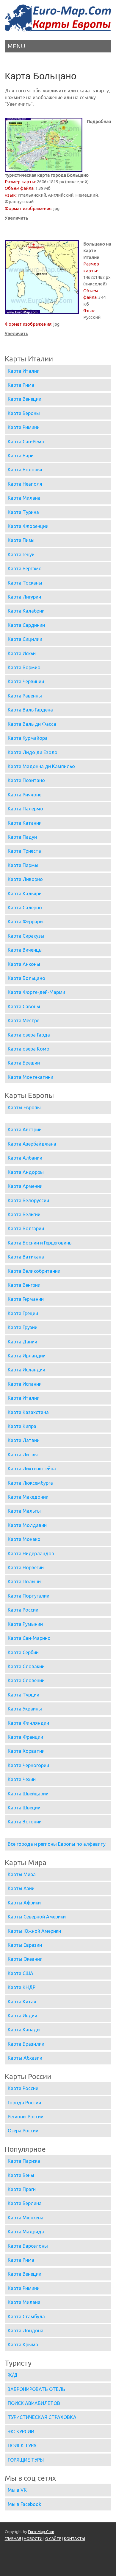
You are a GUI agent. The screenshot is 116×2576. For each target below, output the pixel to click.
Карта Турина (23, 512)
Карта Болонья (25, 470)
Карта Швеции (24, 1808)
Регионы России (26, 2117)
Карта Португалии (29, 1596)
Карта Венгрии (24, 1285)
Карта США (21, 1973)
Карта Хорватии (26, 1751)
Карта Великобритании (34, 1271)
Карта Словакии (26, 1666)
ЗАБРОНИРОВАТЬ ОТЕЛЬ (36, 2389)
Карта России (23, 1610)
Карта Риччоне (25, 795)
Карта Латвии (24, 1440)
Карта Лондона (26, 2330)
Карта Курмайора (28, 738)
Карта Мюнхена (26, 2218)
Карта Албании (25, 1158)
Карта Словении (26, 1680)
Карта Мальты (24, 1511)
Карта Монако (24, 1539)
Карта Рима (21, 385)
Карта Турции (23, 1695)
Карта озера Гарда (29, 1035)
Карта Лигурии (24, 597)
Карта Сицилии (25, 639)
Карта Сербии (23, 1652)
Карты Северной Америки (37, 1917)
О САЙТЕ (53, 2538)
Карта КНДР (22, 1987)
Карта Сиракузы (26, 936)
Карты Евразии (25, 1945)
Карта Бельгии (24, 1214)
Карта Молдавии (27, 1525)
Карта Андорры (26, 1172)
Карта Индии (22, 2016)
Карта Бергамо (25, 568)
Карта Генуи (21, 554)
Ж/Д (13, 2375)
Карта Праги (22, 2189)
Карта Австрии (25, 1129)
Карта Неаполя (25, 484)
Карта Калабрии (26, 611)
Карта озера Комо (29, 1049)
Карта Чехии (22, 1779)
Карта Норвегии (26, 1567)
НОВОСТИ (33, 2538)
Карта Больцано (26, 978)
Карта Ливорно (25, 879)
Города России (24, 2103)
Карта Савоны (24, 1006)
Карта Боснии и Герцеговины (40, 1243)
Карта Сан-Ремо (26, 442)
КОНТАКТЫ (75, 2538)
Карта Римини (24, 427)
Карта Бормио (24, 667)
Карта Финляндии (28, 1723)
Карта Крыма (23, 2344)
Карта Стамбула (26, 2316)
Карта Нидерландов (31, 1553)
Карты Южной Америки (34, 1931)
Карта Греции (23, 1313)
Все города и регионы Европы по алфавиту (57, 1844)
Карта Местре (23, 1020)
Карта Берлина (25, 2203)
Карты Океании (25, 1959)
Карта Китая (22, 2002)
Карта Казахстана (28, 1412)
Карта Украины (25, 1709)
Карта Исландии (26, 1370)
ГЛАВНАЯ (13, 2538)
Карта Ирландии (27, 1356)
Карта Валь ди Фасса (32, 724)
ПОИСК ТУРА (22, 2446)
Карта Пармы (23, 865)
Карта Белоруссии (28, 1200)
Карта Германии (26, 1299)
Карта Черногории (28, 1765)
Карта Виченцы (25, 950)
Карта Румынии (25, 1624)
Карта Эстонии (25, 1822)
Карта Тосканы (25, 583)
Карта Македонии (28, 1497)
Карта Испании (25, 1384)
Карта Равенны (25, 696)
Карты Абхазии (25, 2058)
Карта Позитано (26, 780)
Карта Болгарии (26, 1228)
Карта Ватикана (26, 1257)
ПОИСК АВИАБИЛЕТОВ (34, 2403)
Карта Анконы (24, 964)
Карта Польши (24, 1581)
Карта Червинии (26, 681)
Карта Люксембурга (30, 1483)
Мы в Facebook (24, 2504)
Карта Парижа (24, 2161)
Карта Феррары (26, 922)
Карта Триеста (24, 851)
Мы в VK (17, 2490)
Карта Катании (25, 823)
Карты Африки (24, 1903)
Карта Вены (21, 2175)
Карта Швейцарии (28, 1794)
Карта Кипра (22, 1426)
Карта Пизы (21, 540)
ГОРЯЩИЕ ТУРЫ (26, 2460)
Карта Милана (24, 498)
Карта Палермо (25, 809)
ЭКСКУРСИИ (21, 2431)
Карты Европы (24, 1107)
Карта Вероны (24, 413)
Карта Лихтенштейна (32, 1469)
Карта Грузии (23, 1327)
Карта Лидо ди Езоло (33, 752)
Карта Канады (24, 2030)
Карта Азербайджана (32, 1144)
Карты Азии (21, 1888)
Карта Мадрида (26, 2232)
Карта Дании (22, 1342)
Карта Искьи (22, 653)
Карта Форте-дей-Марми (36, 992)
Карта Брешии (24, 1063)
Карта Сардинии (26, 625)
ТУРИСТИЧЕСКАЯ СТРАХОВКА (42, 2417)
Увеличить (17, 218)
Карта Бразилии (26, 2044)
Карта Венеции (25, 399)
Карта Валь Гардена (30, 710)
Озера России (23, 2131)
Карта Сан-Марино (29, 1638)
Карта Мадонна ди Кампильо (41, 766)
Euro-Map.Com (41, 2532)
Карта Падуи (22, 837)
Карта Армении (25, 1186)
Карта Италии (24, 371)
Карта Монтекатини (30, 1077)
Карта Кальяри (25, 894)
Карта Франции (25, 1737)
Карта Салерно (25, 908)
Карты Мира (22, 1874)
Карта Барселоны (28, 2246)
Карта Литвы (23, 1455)
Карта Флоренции (28, 526)
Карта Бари (21, 456)
